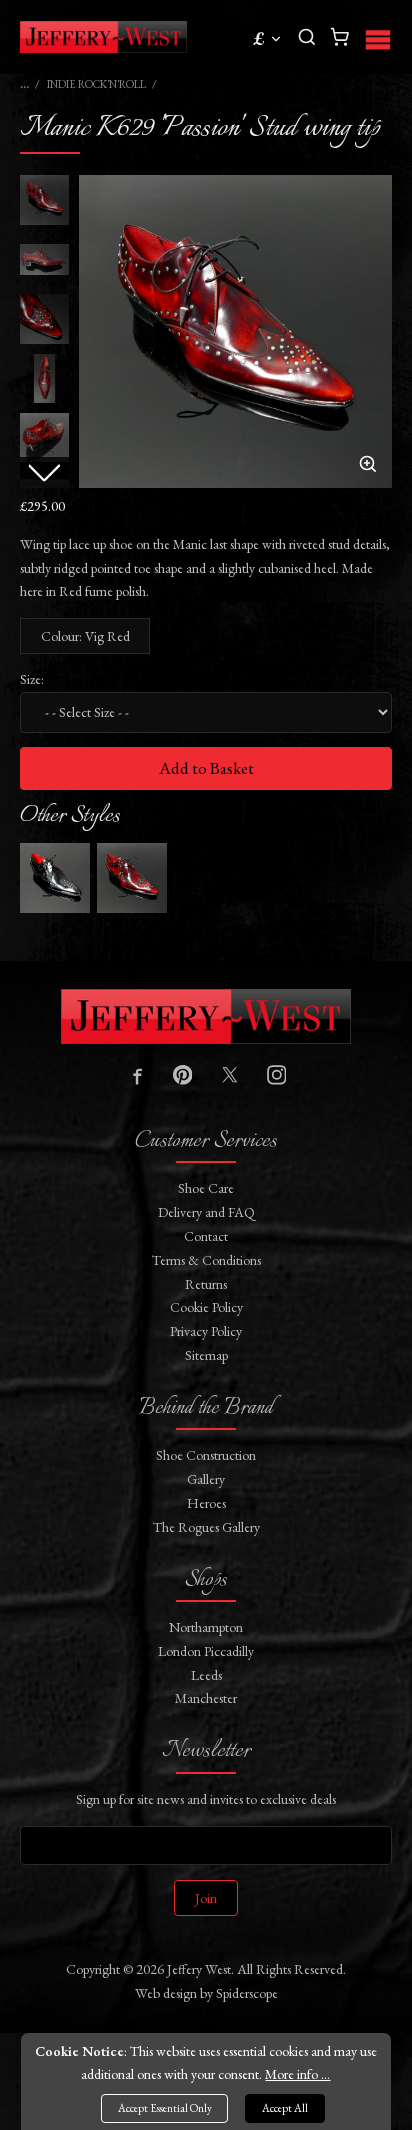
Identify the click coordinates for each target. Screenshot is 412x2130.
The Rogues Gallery (206, 1527)
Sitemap (206, 1355)
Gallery (206, 1479)
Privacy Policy (206, 1331)
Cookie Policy (206, 1307)
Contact (206, 1236)
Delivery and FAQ (206, 1212)
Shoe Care (206, 1188)
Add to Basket (206, 768)
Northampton (206, 1627)
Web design (166, 1993)
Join (206, 1898)
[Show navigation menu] (378, 37)
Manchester (206, 1698)
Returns (206, 1284)
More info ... (297, 2074)
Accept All (285, 2108)
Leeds (206, 1675)
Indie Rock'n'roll (96, 84)
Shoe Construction (206, 1455)
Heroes (206, 1503)
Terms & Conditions (206, 1260)
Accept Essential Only (165, 2108)
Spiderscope (247, 1993)
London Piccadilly (206, 1651)
